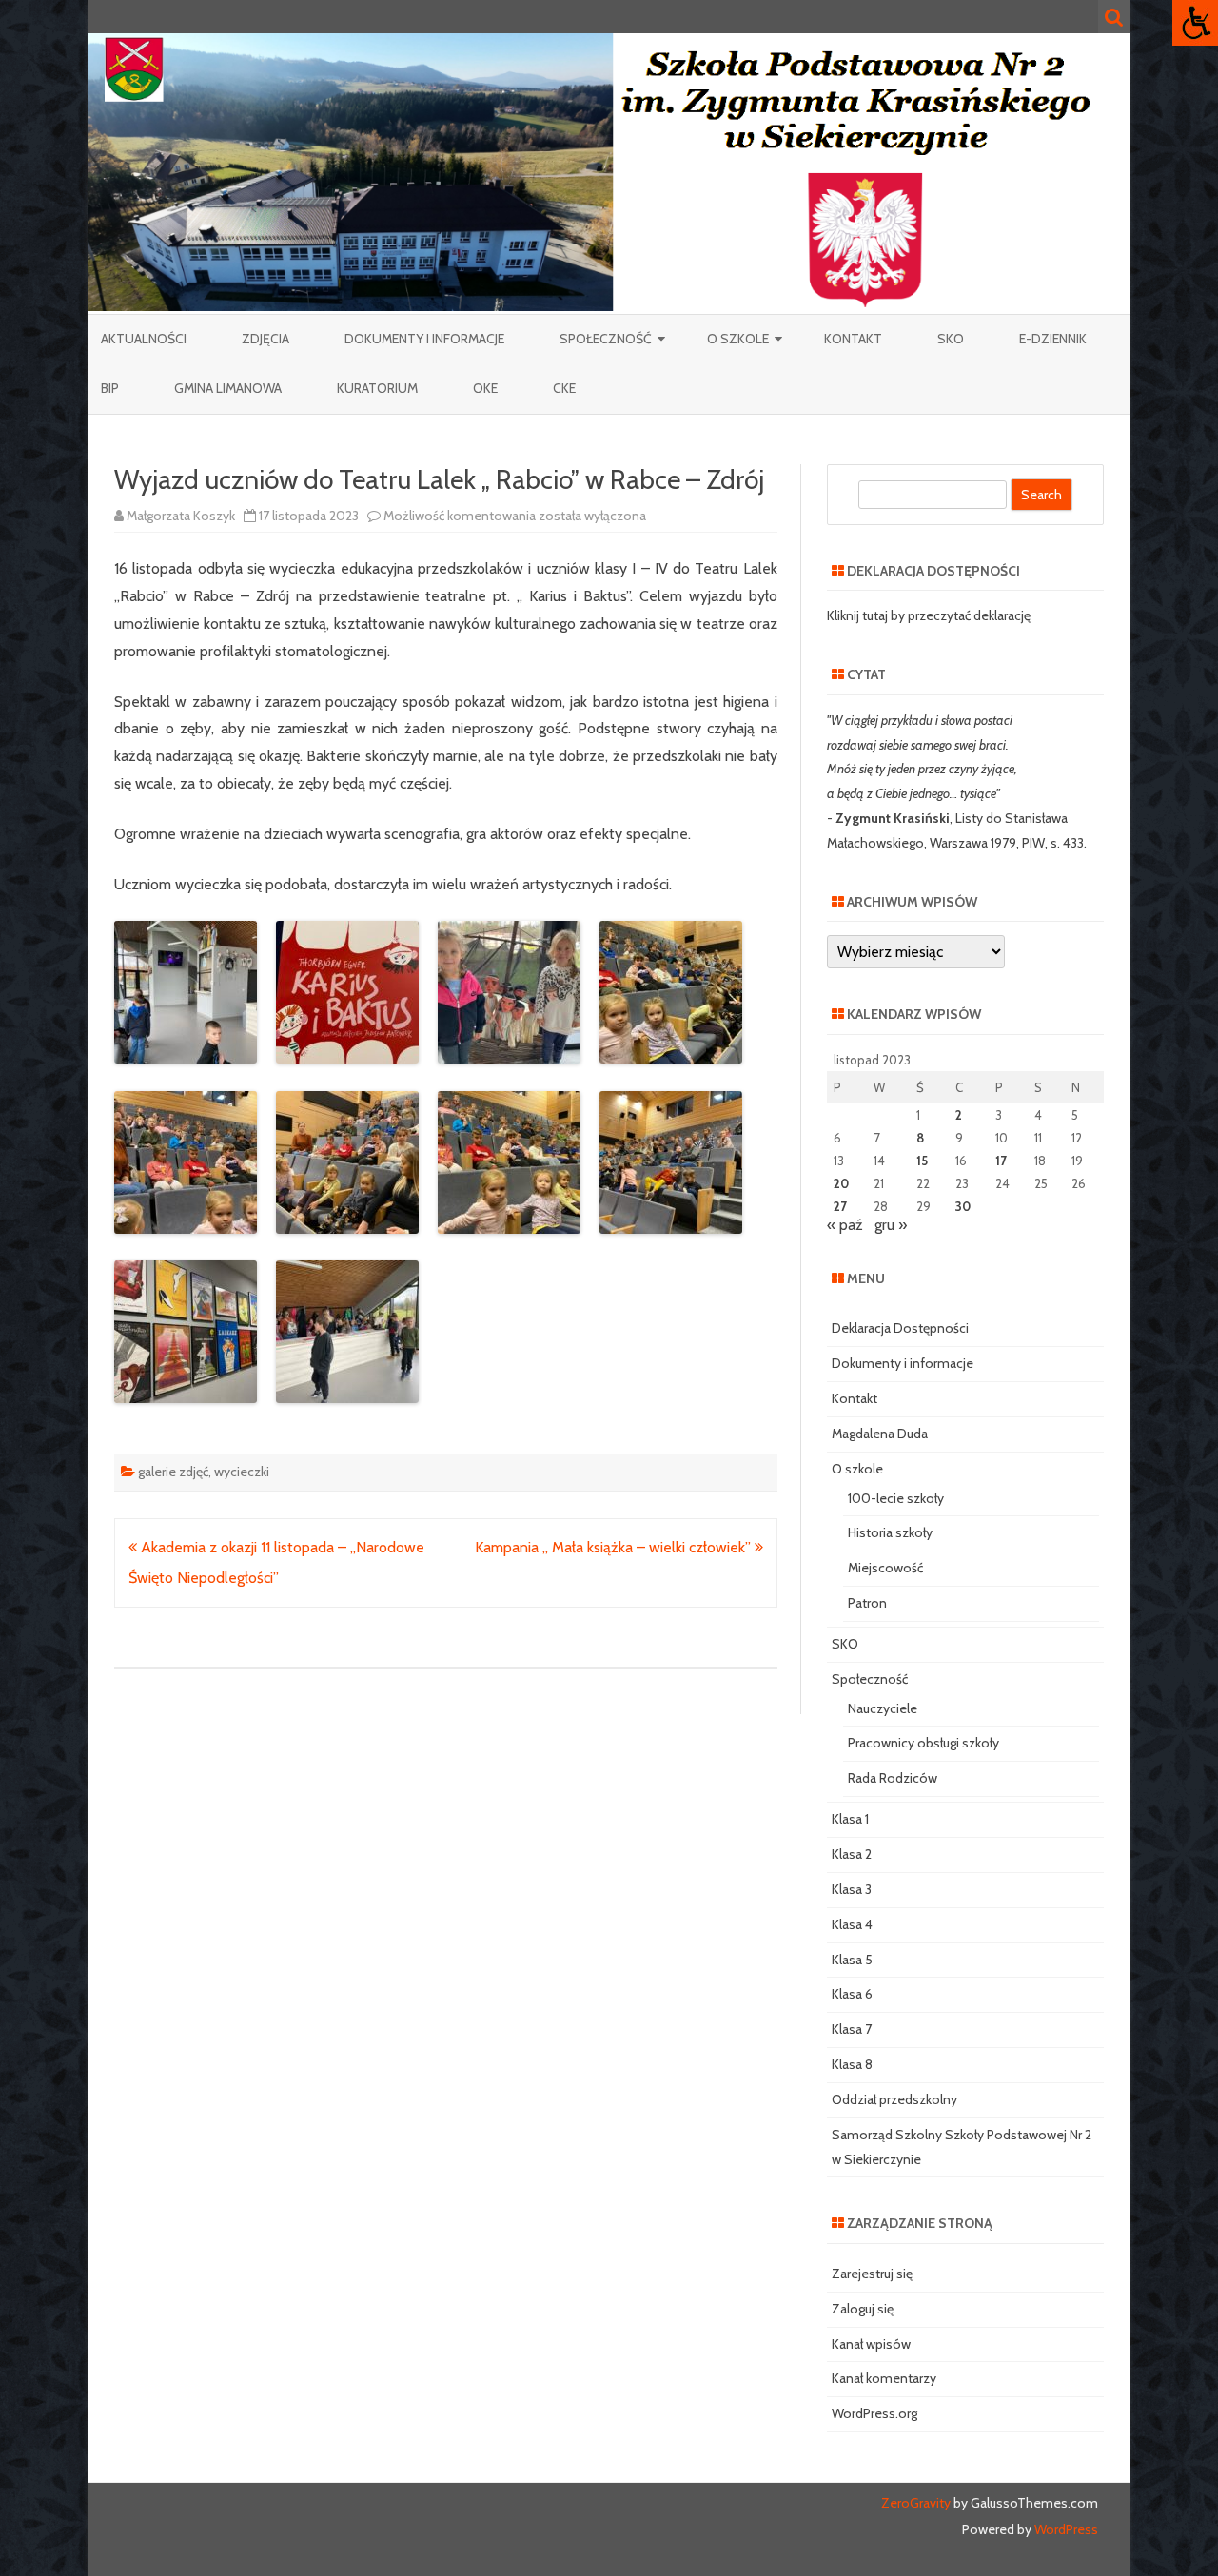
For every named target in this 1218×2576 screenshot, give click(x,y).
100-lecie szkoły (896, 1498)
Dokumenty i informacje (424, 339)
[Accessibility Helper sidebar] (1195, 23)
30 (963, 1206)
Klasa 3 (852, 1889)
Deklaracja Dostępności (900, 1328)
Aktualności (144, 339)
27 (840, 1206)
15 (922, 1161)
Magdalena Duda (880, 1434)
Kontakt (853, 339)
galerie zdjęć (173, 1472)
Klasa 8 (852, 2064)
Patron (867, 1603)
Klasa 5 (852, 1960)
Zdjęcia (265, 339)
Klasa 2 (852, 1854)
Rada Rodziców (893, 1778)
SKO (951, 339)
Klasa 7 (852, 2029)
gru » (891, 1225)
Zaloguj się (863, 2309)
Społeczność (606, 339)
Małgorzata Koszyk (181, 516)
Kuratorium (377, 388)
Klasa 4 (852, 1924)
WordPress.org (874, 2413)
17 (1001, 1161)
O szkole (738, 339)
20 (841, 1183)
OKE (485, 388)
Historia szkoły (890, 1532)
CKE (564, 388)
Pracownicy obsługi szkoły (923, 1743)
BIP (110, 388)
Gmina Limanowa (228, 388)
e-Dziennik (1053, 339)
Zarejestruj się (872, 2274)
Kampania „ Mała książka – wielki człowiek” (615, 1547)
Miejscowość (885, 1568)
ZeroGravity (916, 2503)
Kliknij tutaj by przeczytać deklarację (929, 615)
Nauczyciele (883, 1708)
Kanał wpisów (871, 2344)
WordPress (1065, 2529)
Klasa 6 (852, 1994)
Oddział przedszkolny (894, 2099)
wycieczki (242, 1472)
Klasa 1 (850, 1819)
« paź (845, 1225)
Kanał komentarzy (884, 2378)
